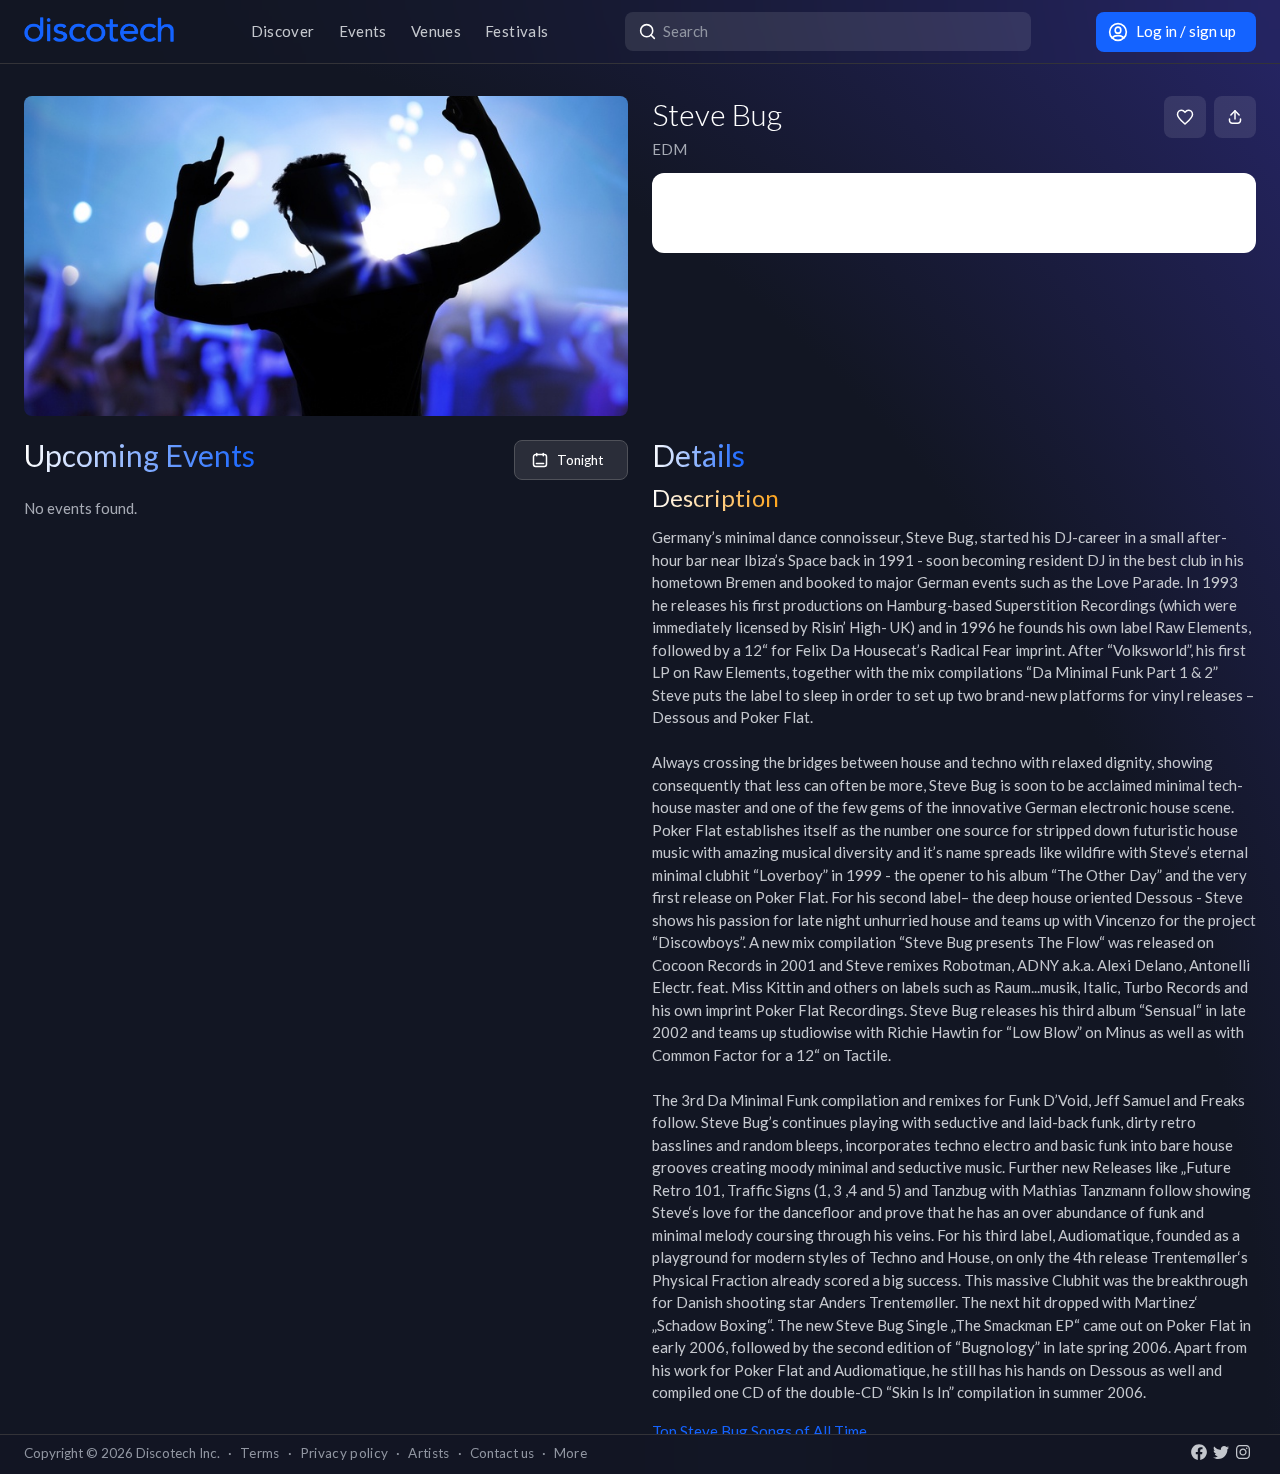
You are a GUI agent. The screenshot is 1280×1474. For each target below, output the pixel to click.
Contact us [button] (502, 1453)
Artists (428, 1453)
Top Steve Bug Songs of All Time (759, 1431)
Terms (260, 1453)
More (570, 1453)
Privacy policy (344, 1453)
